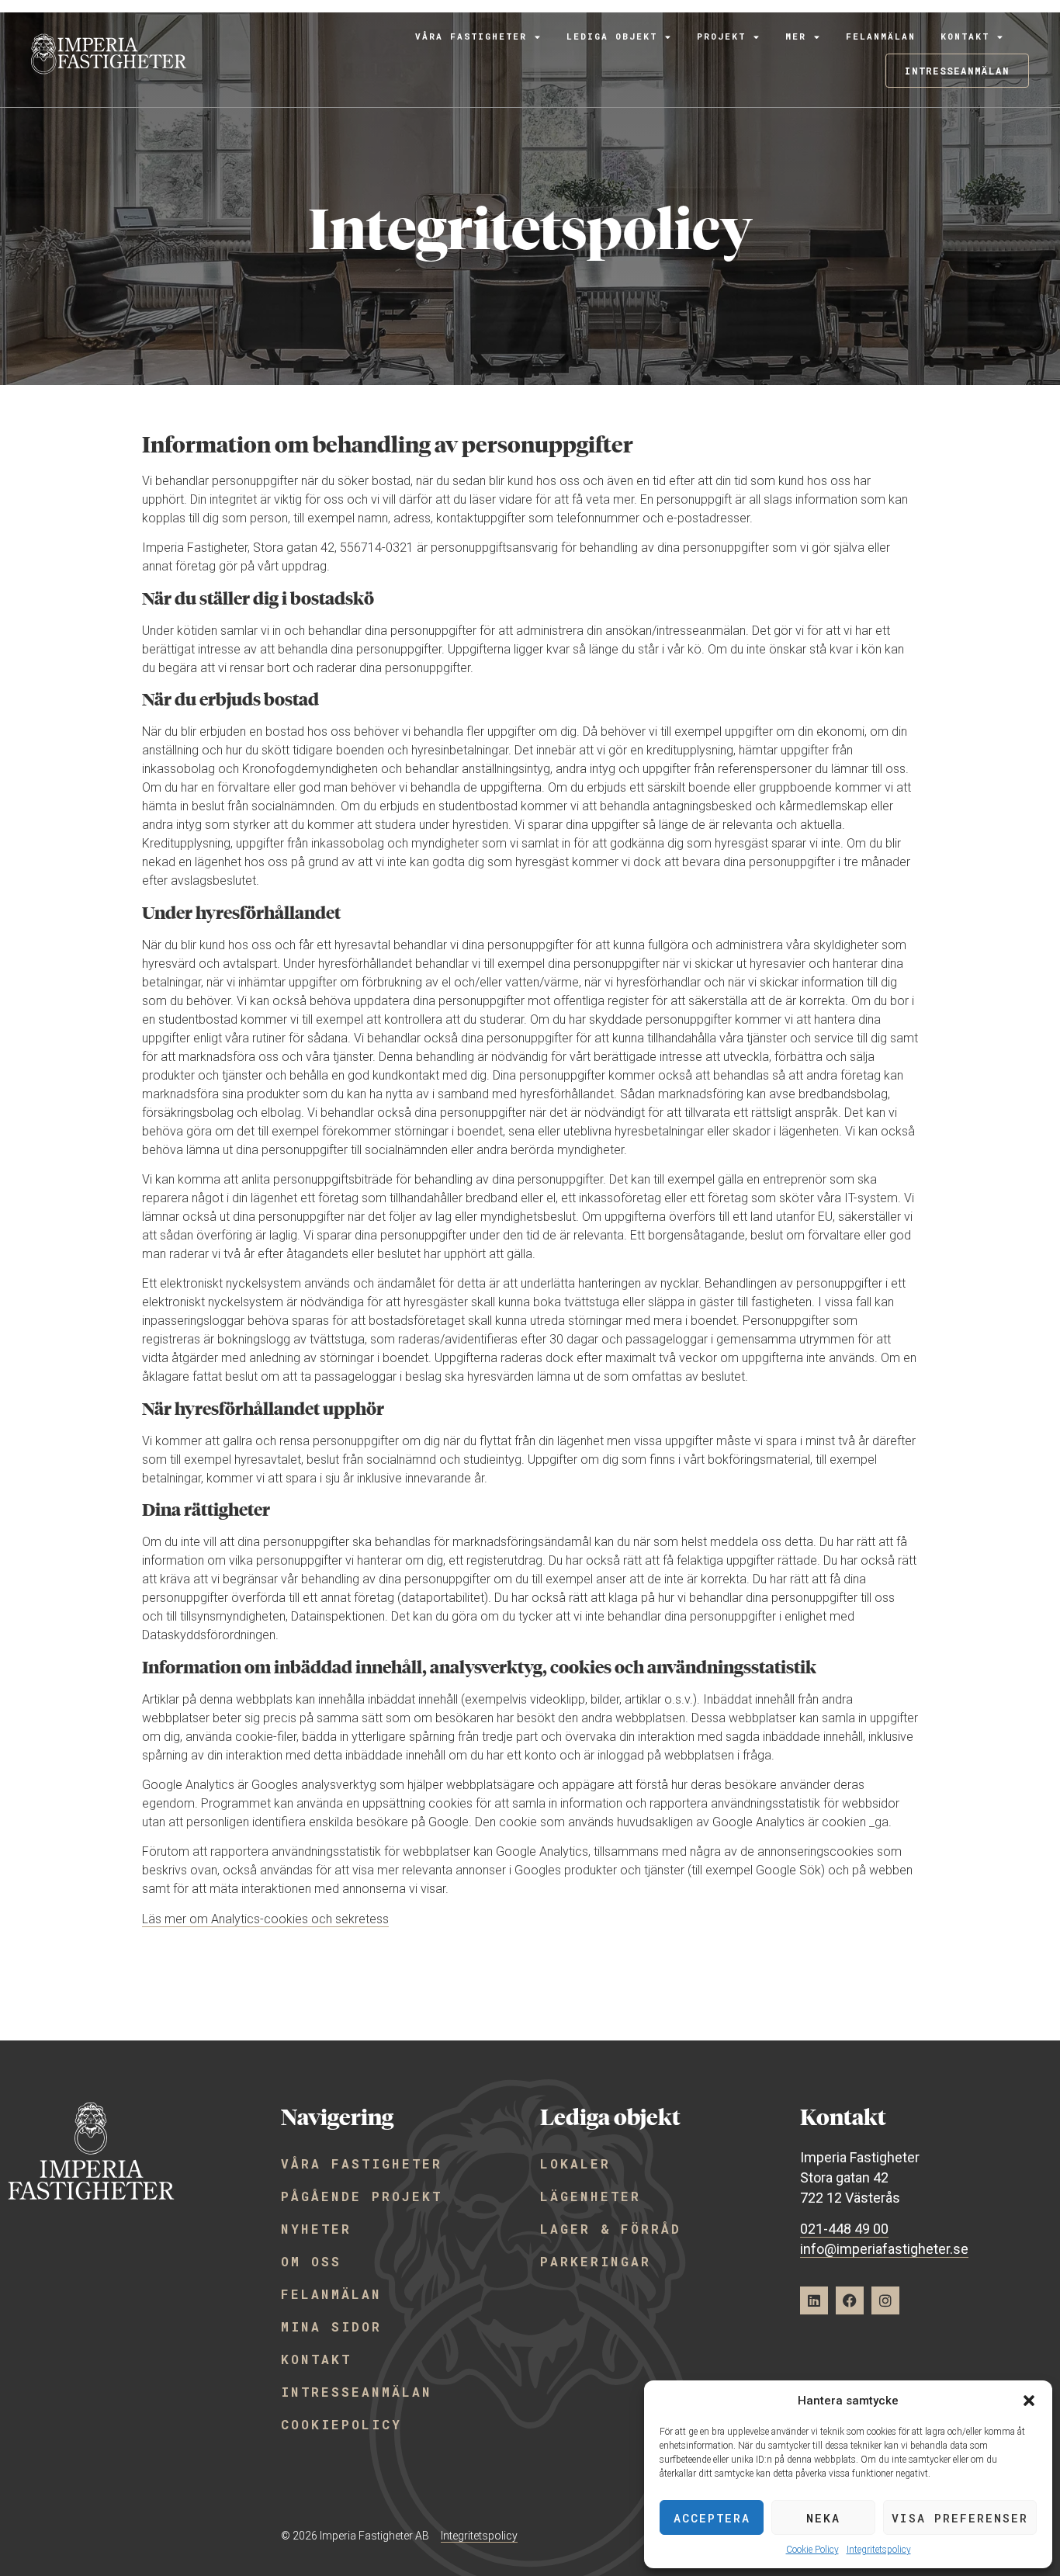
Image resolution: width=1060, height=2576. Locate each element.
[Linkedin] (814, 2300)
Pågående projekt (362, 2196)
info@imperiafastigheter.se (884, 2249)
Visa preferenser (960, 2518)
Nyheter (316, 2229)
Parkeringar (596, 2261)
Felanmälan (881, 36)
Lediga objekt (612, 36)
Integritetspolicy (879, 2550)
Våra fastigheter (471, 36)
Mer (796, 36)
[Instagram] (885, 2300)
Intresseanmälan (357, 2392)
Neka (823, 2518)
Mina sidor (331, 2326)
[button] (1029, 2401)
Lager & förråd (611, 2229)
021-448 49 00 (844, 2229)
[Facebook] (850, 2300)
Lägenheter (591, 2196)
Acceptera (712, 2518)
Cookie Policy (812, 2550)
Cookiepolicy (341, 2424)
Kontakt (965, 36)
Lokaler (575, 2163)
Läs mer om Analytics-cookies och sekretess (265, 1919)
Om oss (311, 2261)
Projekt (721, 36)
